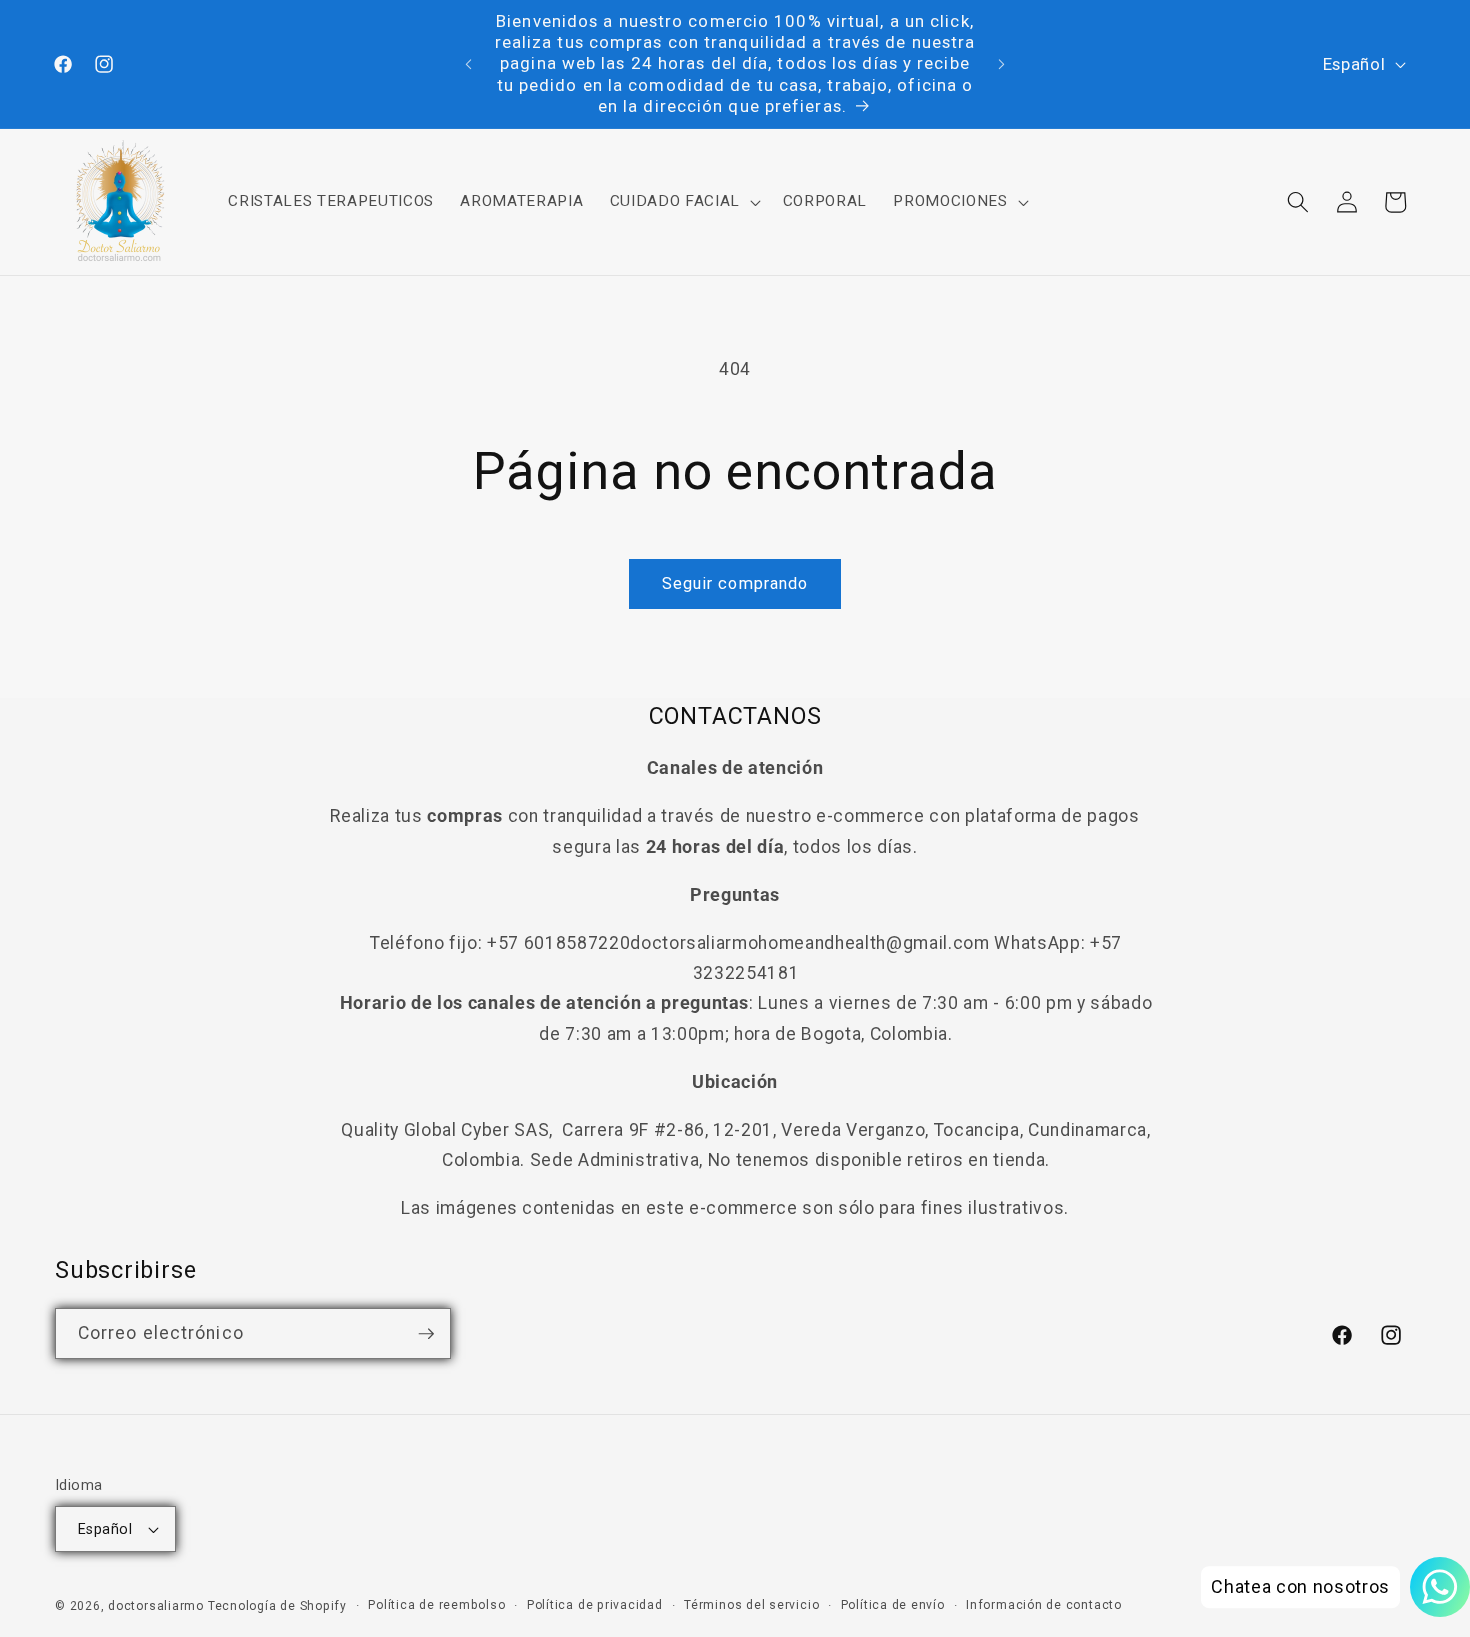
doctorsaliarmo (156, 1606)
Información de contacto (1044, 1605)
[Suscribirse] (426, 1334)
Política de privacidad (595, 1605)
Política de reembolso (436, 1605)
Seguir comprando (735, 583)
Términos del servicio (751, 1605)
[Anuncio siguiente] (1002, 64)
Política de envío (893, 1605)
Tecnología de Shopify (277, 1606)
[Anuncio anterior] (469, 64)
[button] (682, 202)
